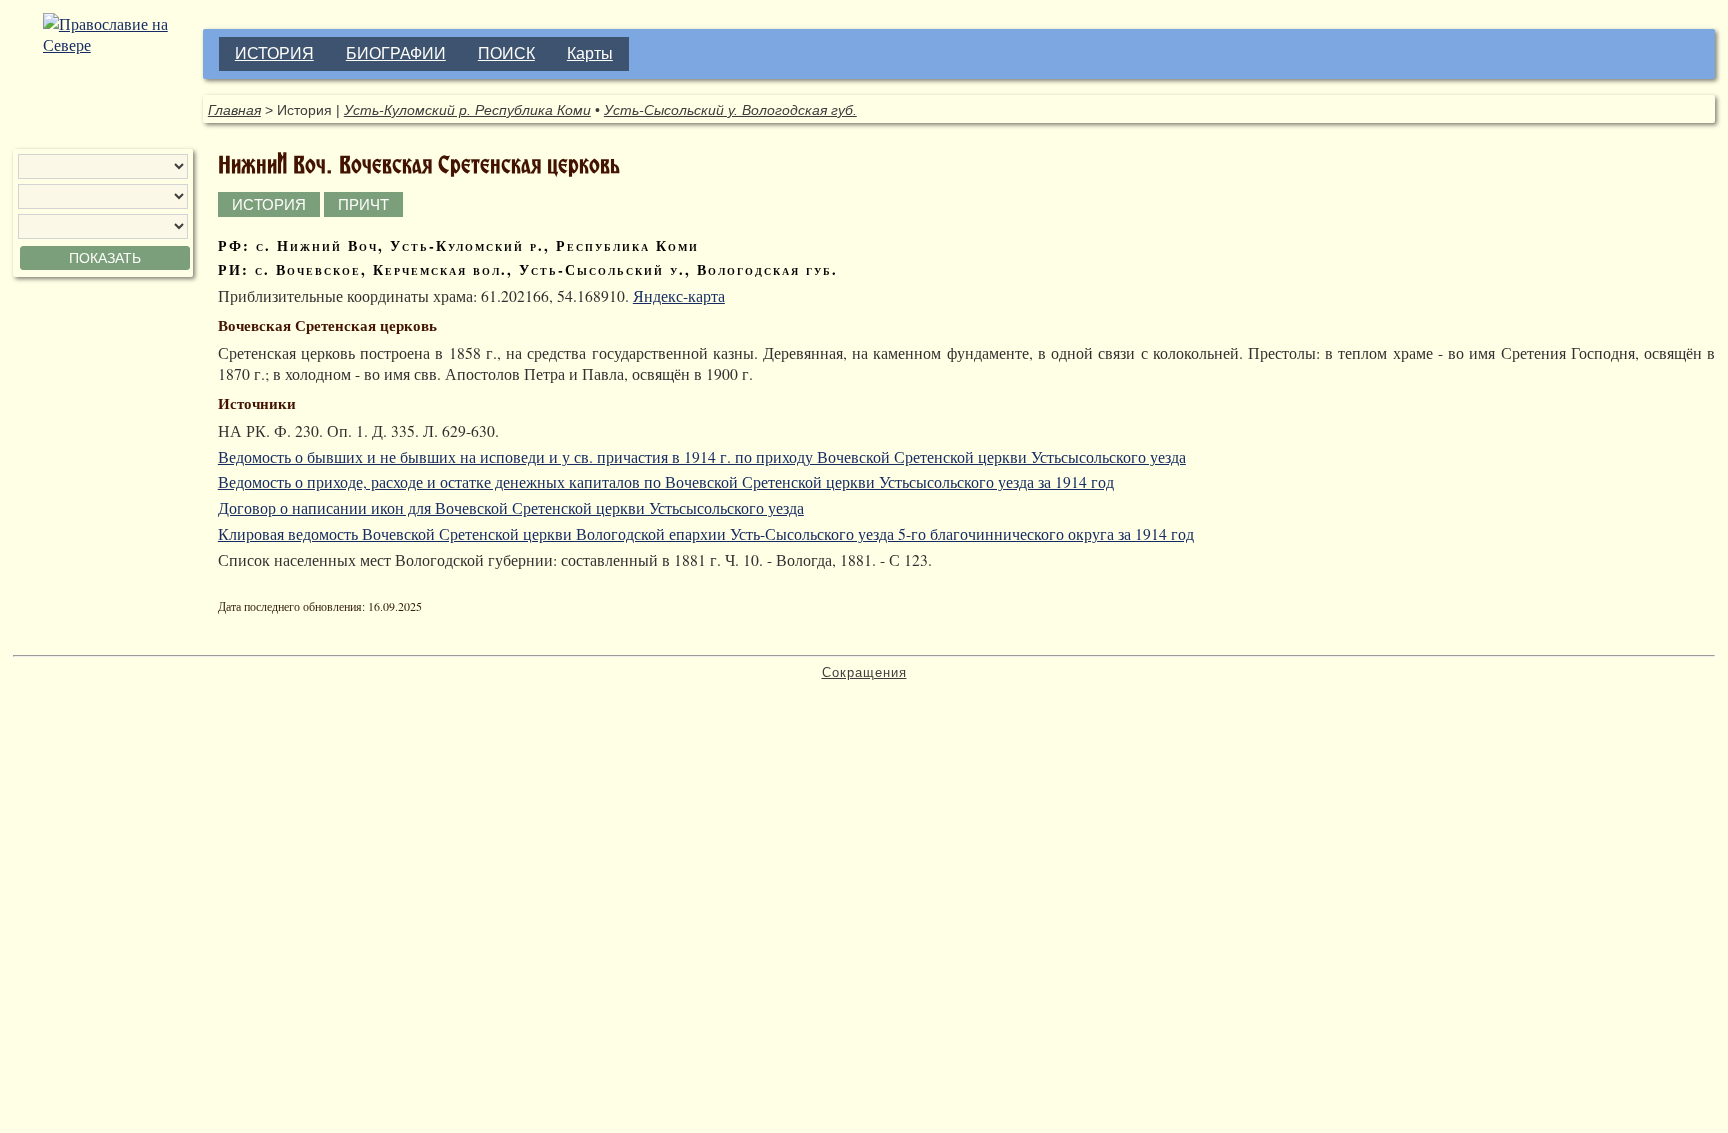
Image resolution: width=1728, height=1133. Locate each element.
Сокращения (864, 672)
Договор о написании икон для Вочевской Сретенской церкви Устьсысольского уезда (511, 507)
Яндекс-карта (679, 295)
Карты (590, 53)
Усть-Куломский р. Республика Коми (467, 110)
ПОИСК (506, 53)
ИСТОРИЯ (274, 53)
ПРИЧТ (363, 205)
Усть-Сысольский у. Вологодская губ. (730, 110)
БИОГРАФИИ (396, 53)
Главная (234, 110)
